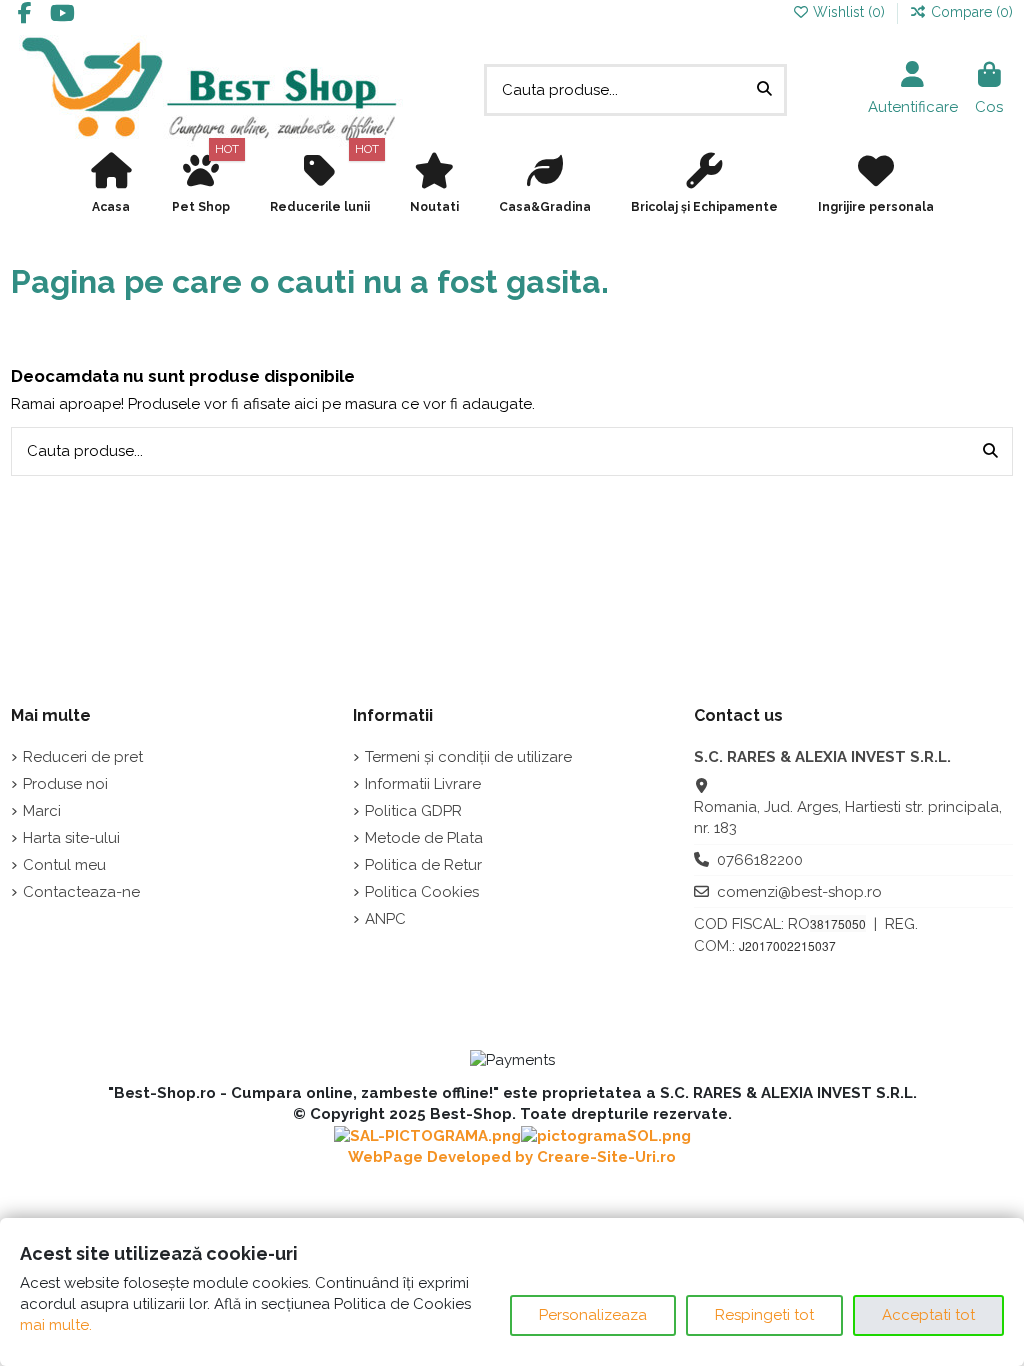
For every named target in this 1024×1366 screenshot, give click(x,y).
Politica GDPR (413, 811)
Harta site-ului (71, 838)
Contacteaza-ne (81, 892)
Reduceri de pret (83, 757)
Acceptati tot (928, 1315)
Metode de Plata (424, 838)
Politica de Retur (423, 865)
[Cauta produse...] (764, 90)
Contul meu (64, 865)
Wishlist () (849, 12)
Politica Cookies (422, 892)
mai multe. (56, 1325)
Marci (42, 811)
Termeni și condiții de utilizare (468, 757)
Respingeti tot (764, 1315)
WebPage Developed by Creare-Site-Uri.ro (512, 1157)
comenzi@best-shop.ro (799, 892)
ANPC (385, 919)
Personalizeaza (593, 1315)
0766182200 (760, 860)
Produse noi (65, 784)
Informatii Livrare (423, 784)
